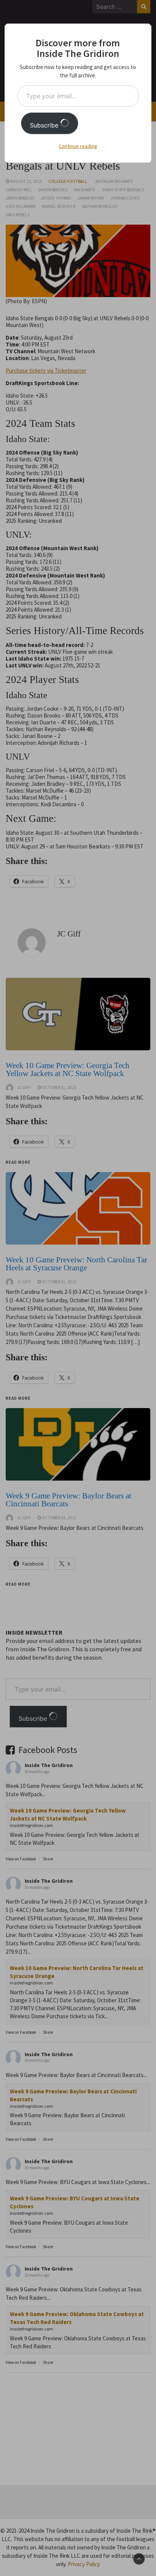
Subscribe (45, 125)
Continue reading (78, 146)
